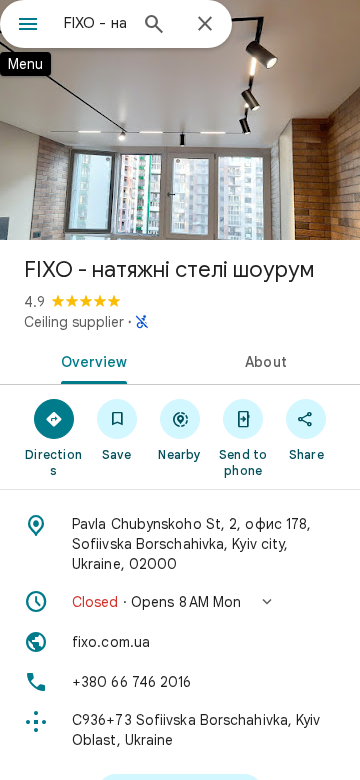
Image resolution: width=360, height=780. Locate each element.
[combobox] (95, 23)
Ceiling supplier (74, 322)
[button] (180, 602)
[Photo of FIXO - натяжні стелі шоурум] (180, 120)
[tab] (90, 360)
